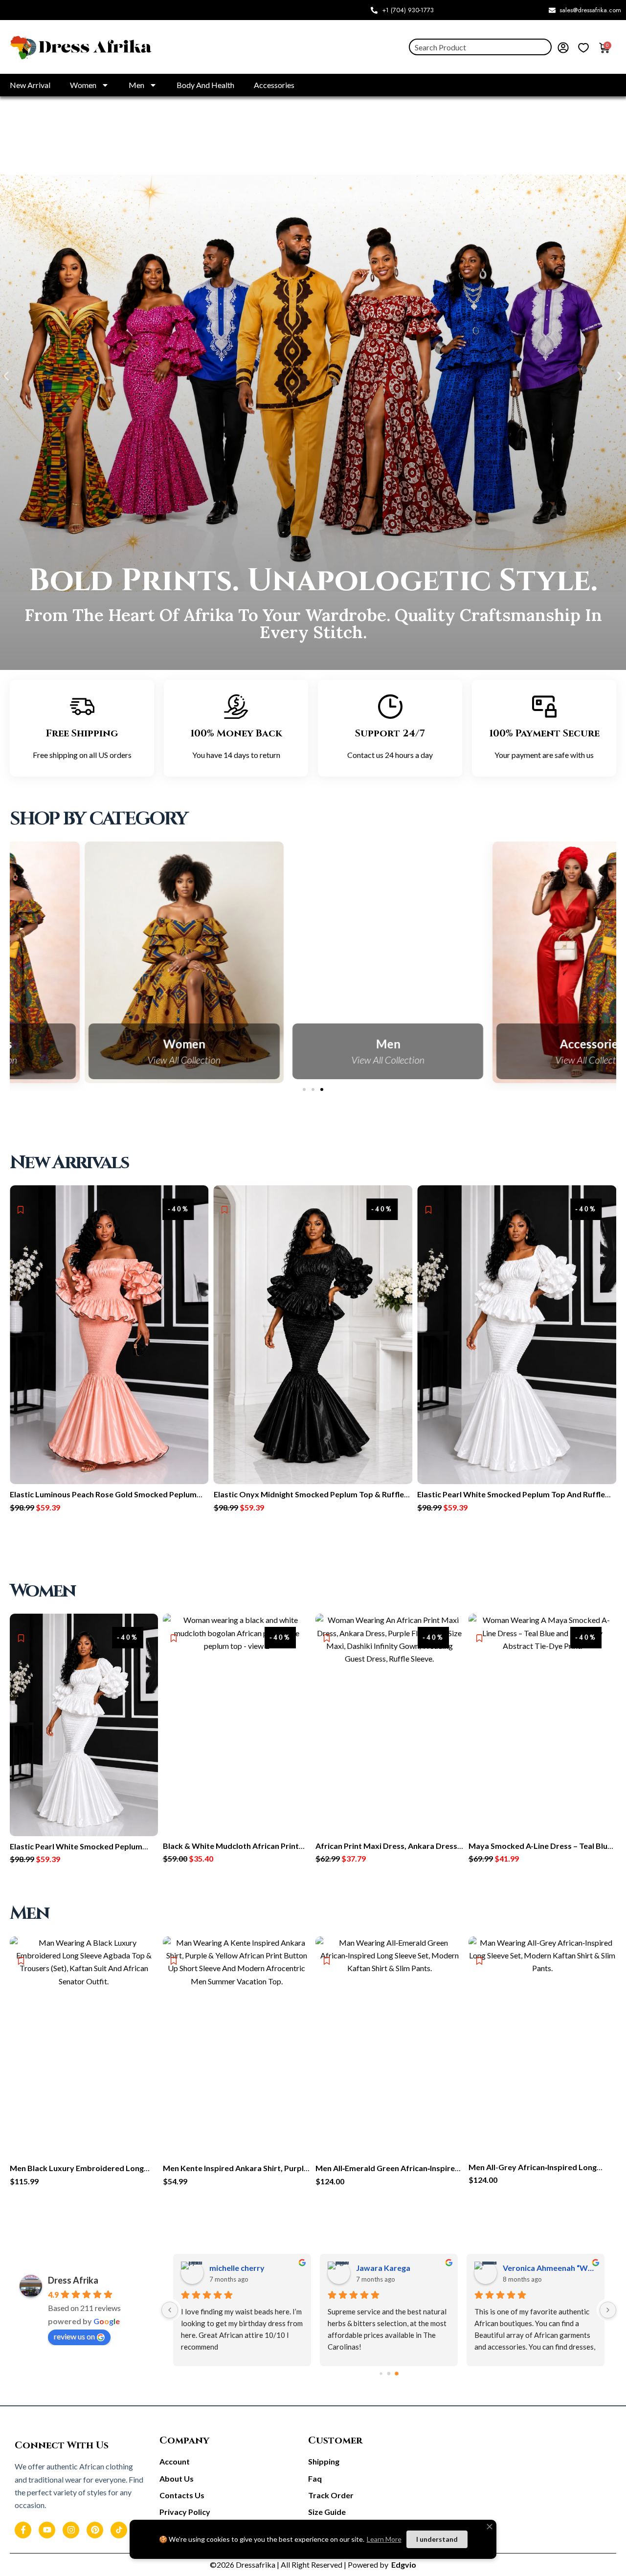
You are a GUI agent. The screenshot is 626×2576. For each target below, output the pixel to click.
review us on (74, 2336)
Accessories (274, 85)
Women (83, 85)
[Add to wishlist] (21, 1210)
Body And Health (205, 85)
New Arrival (30, 85)
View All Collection (109, 1060)
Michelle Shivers (239, 2268)
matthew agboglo (388, 2268)
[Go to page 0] (381, 2374)
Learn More (384, 2539)
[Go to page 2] (397, 2374)
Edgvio (403, 2565)
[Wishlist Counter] (583, 47)
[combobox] (480, 47)
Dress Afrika (73, 2280)
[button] (6, 376)
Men (136, 85)
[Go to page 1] (389, 2374)
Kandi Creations (532, 2268)
